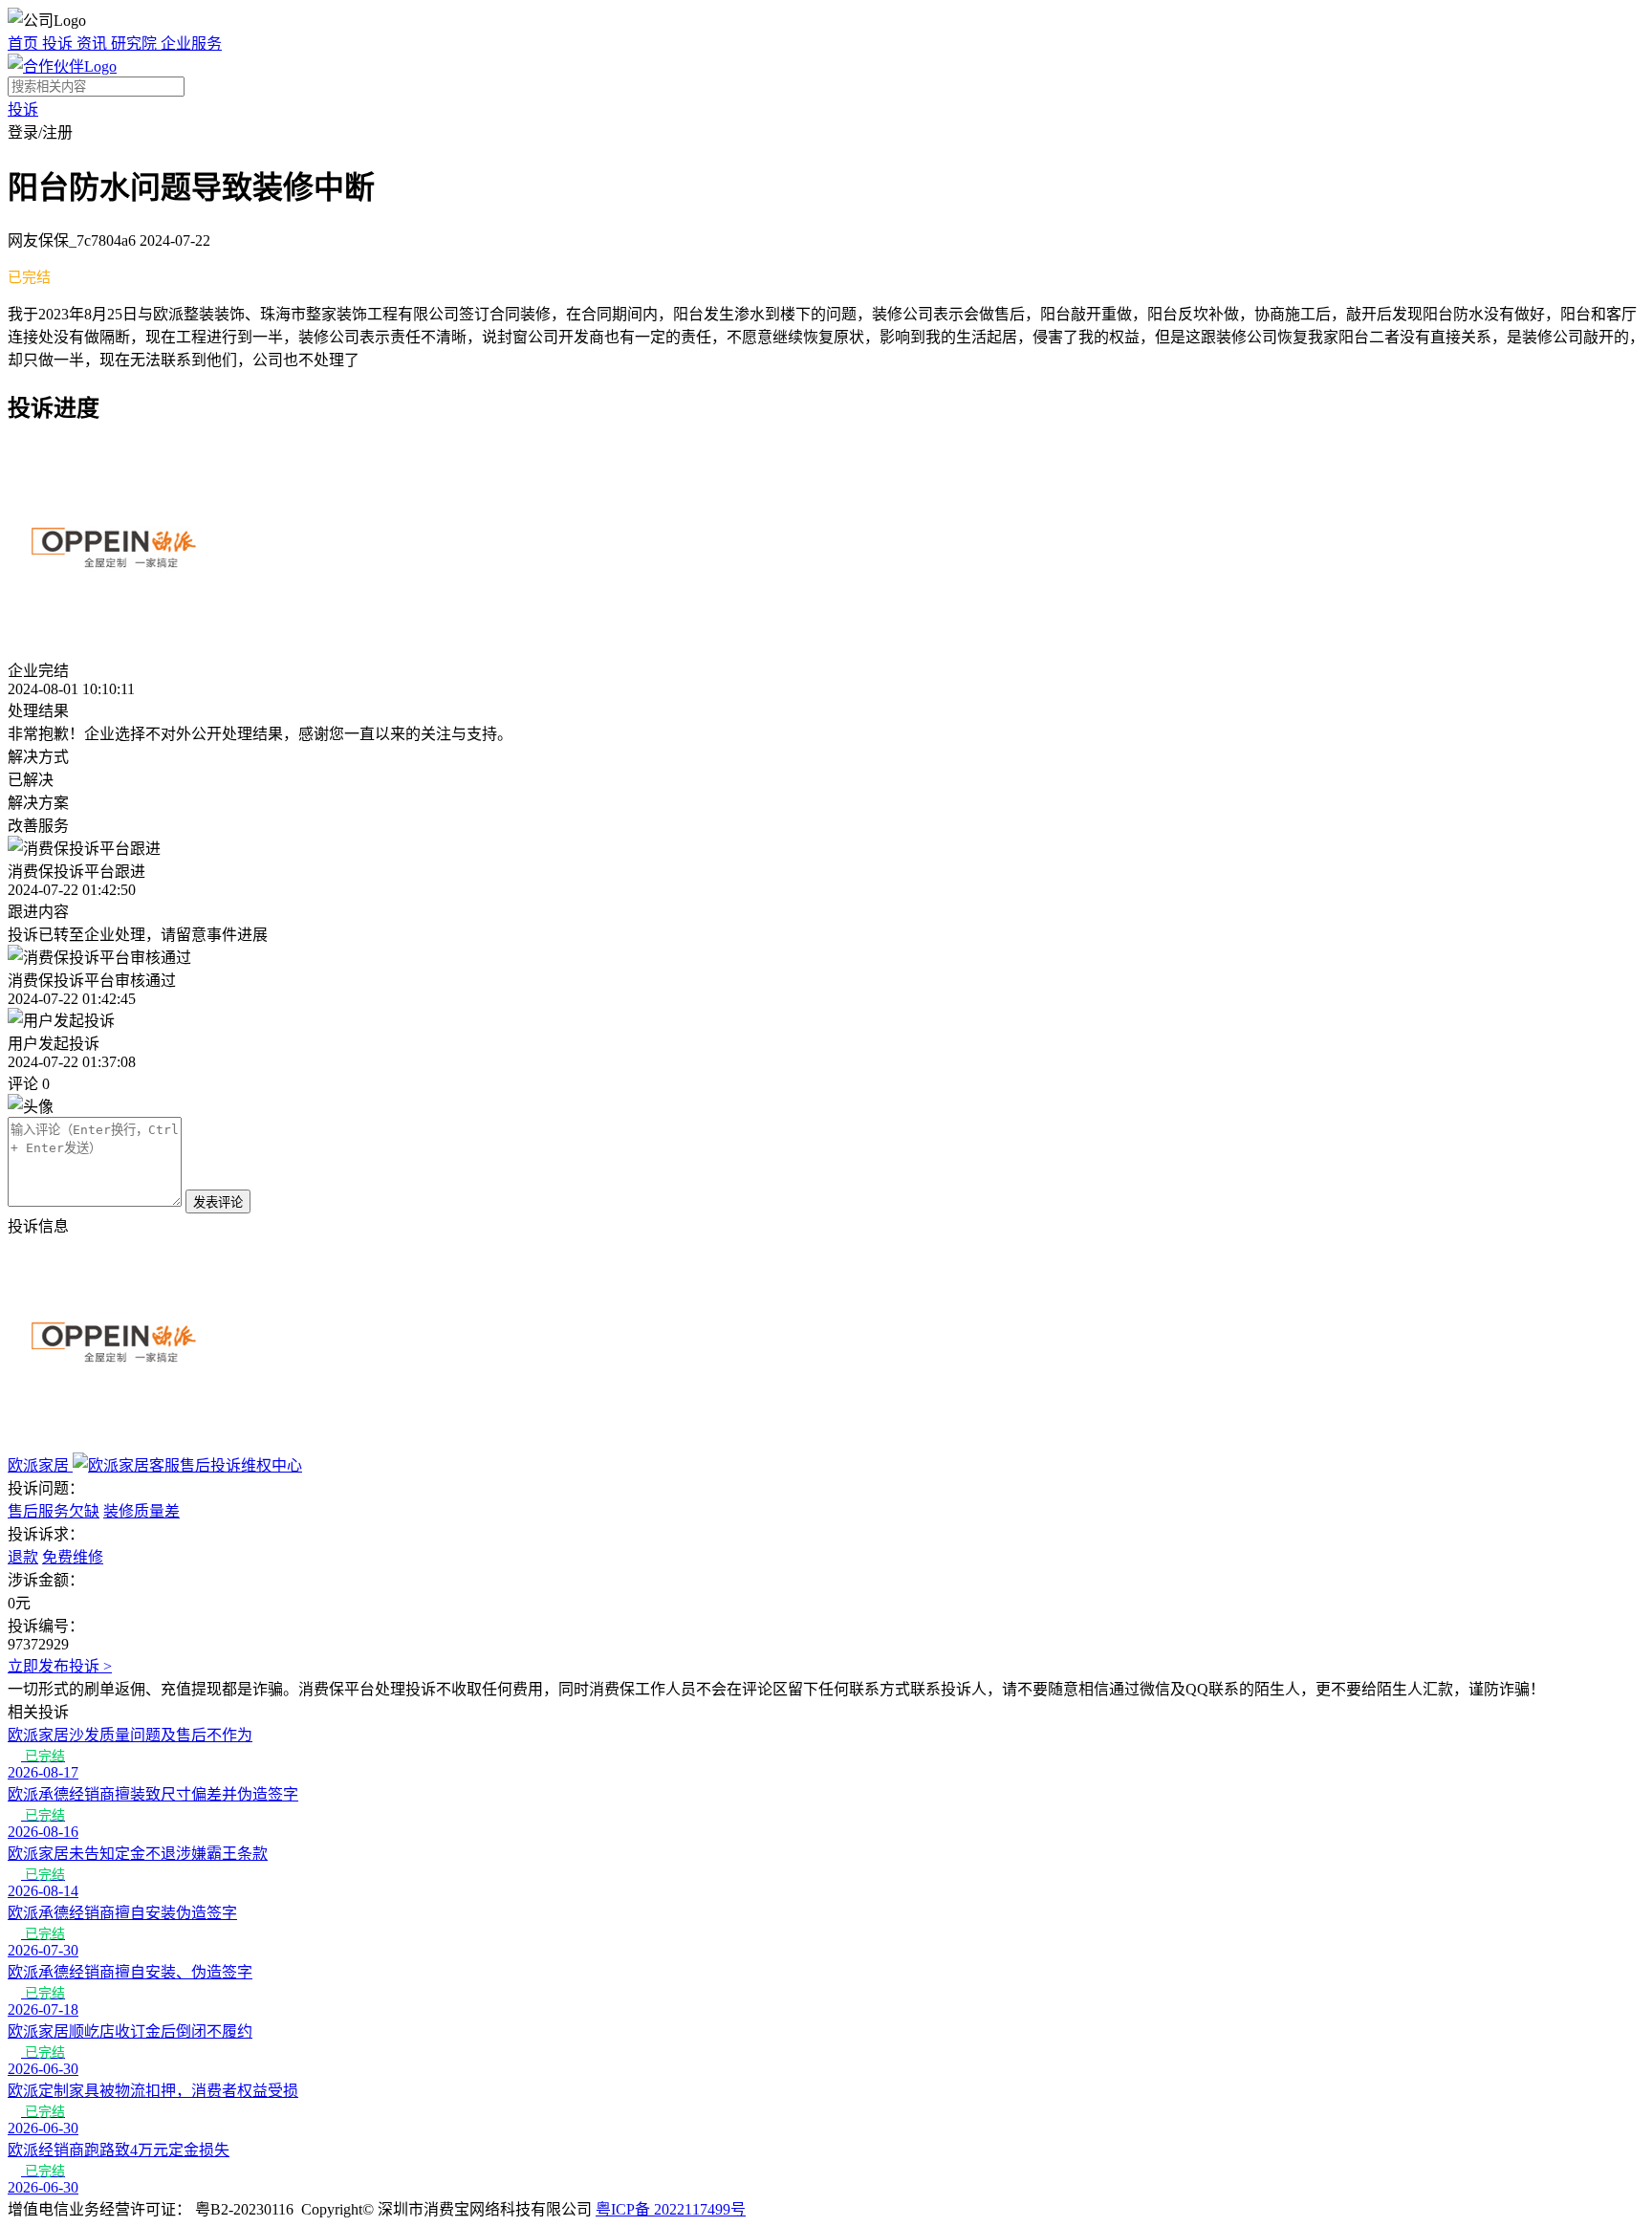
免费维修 (73, 1557)
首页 (25, 44)
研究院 (136, 44)
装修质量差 (141, 1511)
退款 (23, 1557)
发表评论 (218, 1202)
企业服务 (191, 44)
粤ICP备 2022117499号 (671, 2209)
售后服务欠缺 (54, 1511)
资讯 (94, 44)
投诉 (59, 44)
